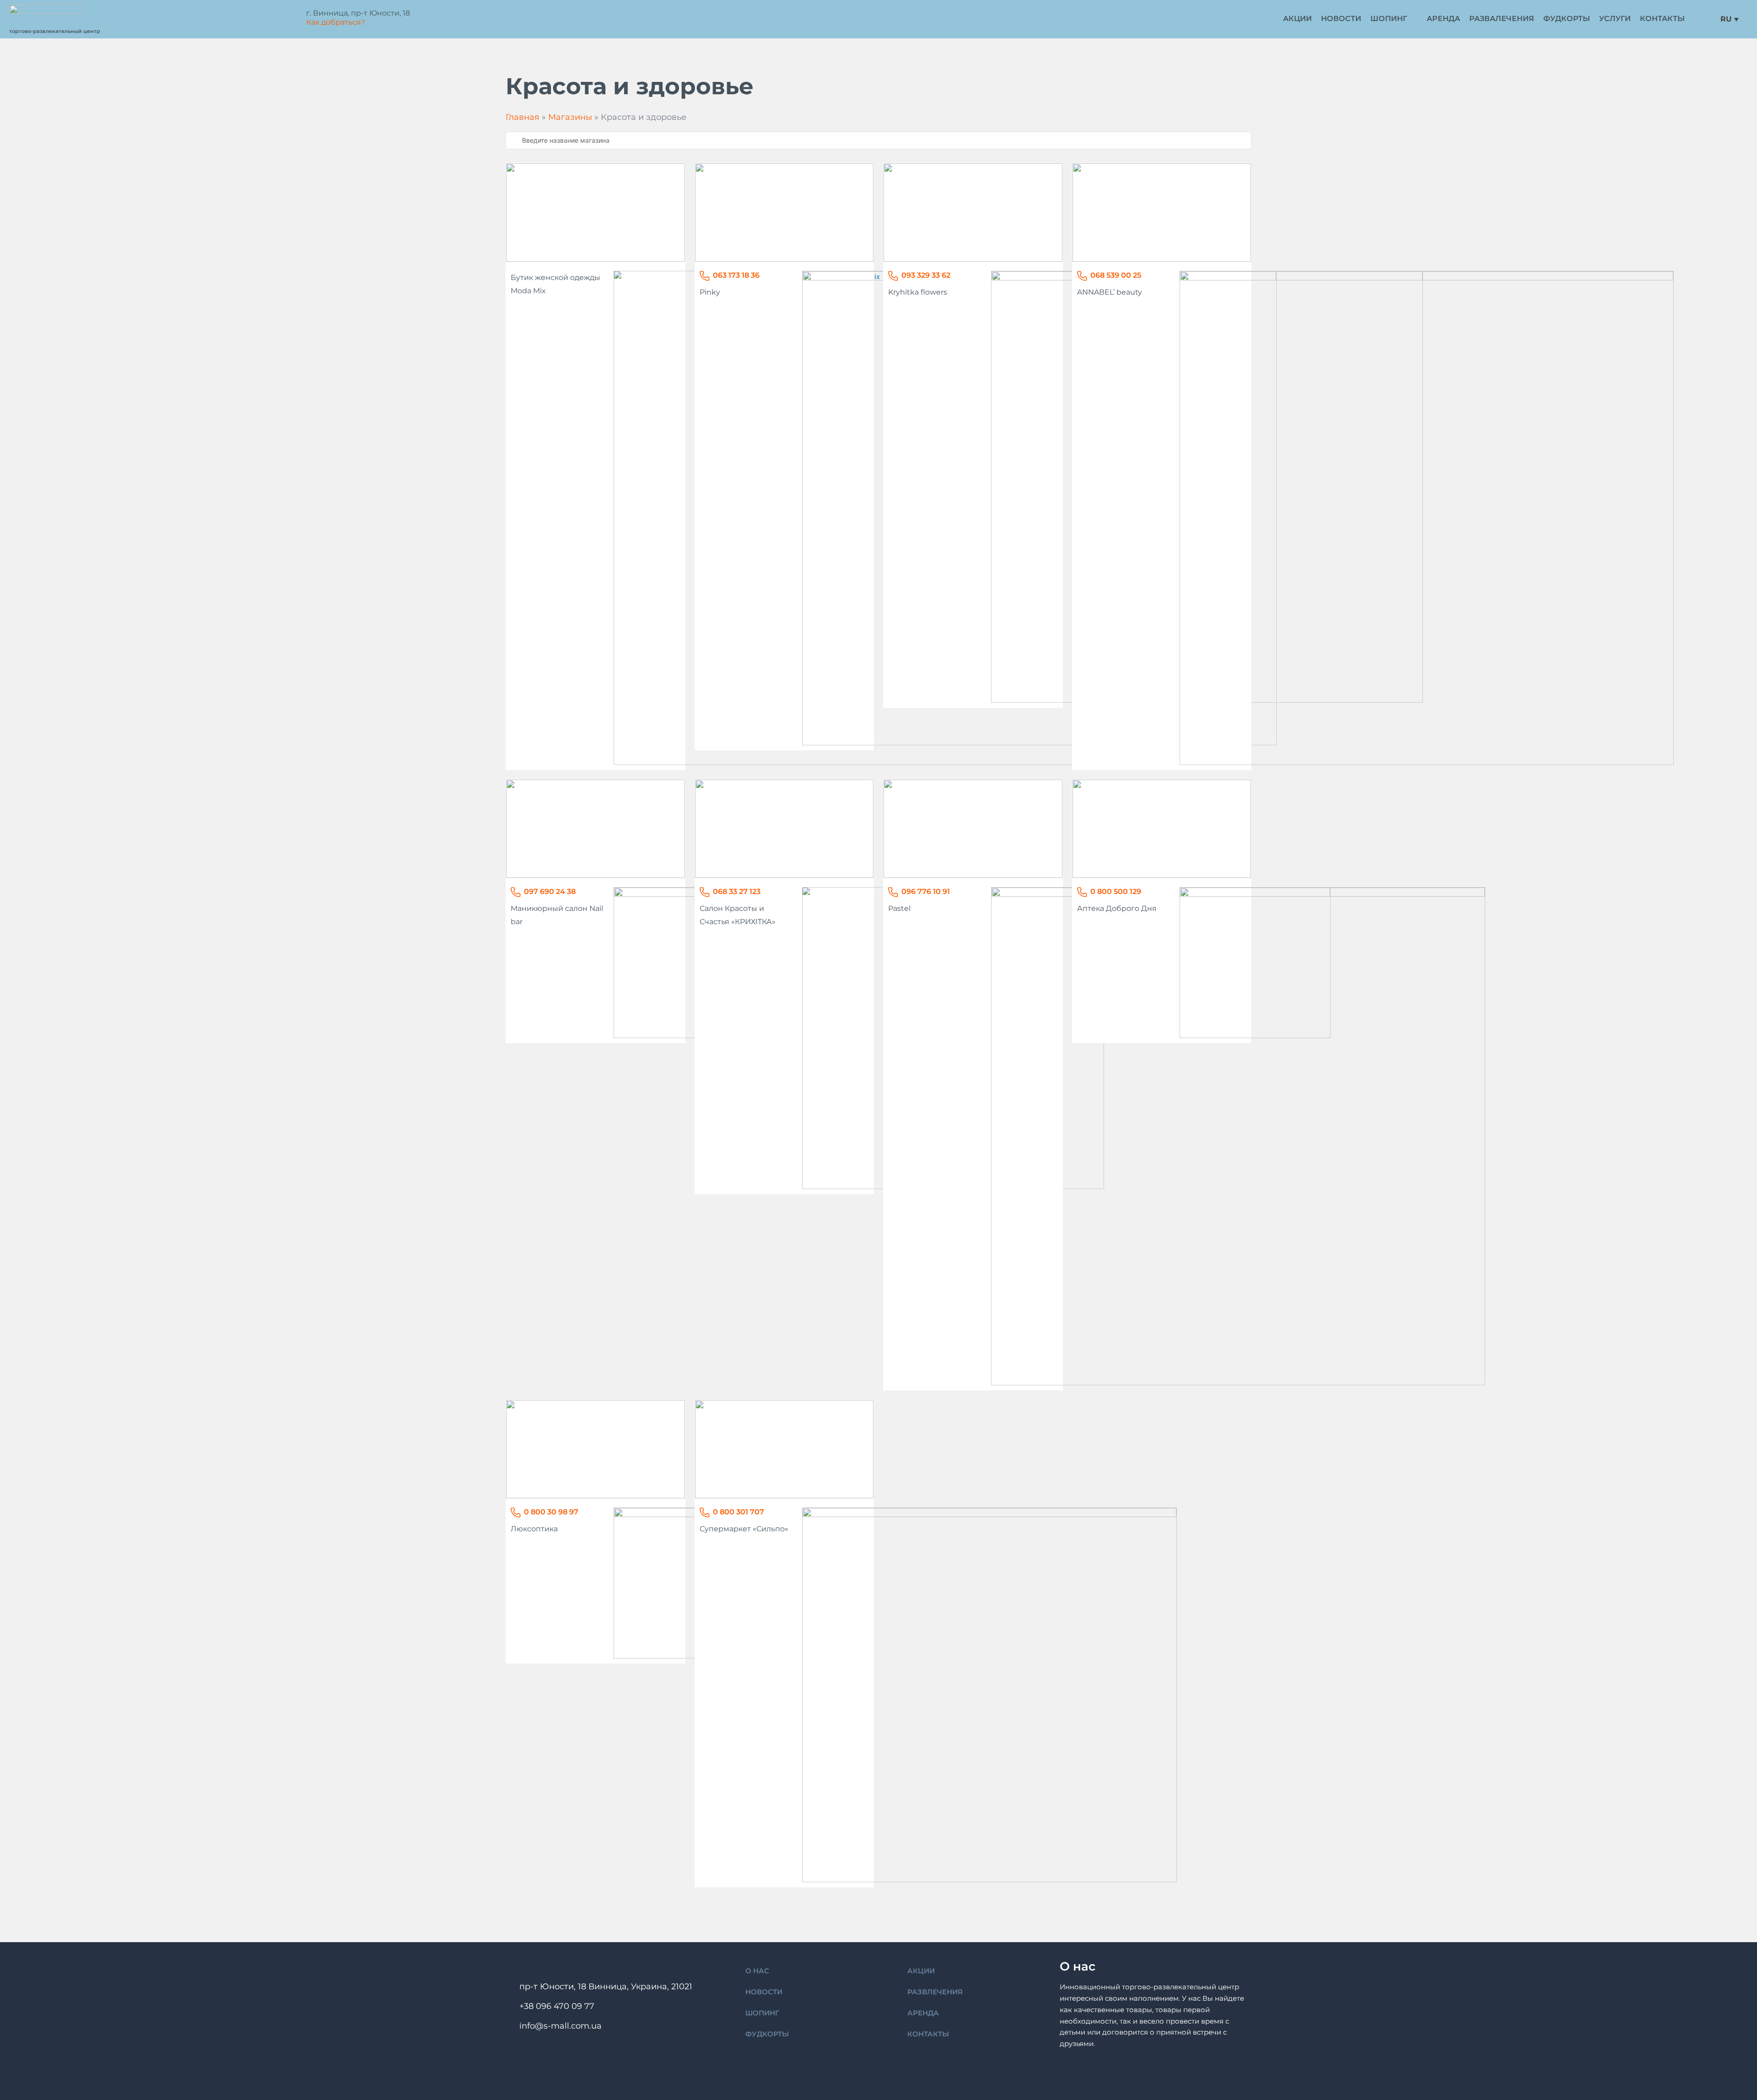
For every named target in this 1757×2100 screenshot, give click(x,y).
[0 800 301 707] (705, 1513)
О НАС (757, 1971)
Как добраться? (336, 22)
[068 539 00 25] (1082, 276)
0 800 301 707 (738, 1512)
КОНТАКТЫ (928, 2034)
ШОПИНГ (762, 2013)
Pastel (899, 908)
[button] (1394, 19)
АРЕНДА (923, 2013)
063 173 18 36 (736, 275)
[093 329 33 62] (893, 276)
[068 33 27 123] (705, 892)
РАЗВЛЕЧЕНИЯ (935, 1992)
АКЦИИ (921, 1971)
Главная (523, 117)
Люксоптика (534, 1529)
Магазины (570, 117)
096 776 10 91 (926, 891)
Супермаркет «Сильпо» (744, 1529)
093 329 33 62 (926, 275)
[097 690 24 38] (516, 892)
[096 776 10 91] (893, 892)
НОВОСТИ (764, 1992)
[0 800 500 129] (1082, 892)
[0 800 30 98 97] (516, 1513)
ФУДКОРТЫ (767, 2034)
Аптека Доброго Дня (1117, 908)
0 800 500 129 (1116, 891)
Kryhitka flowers (918, 292)
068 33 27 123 (737, 891)
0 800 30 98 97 (551, 1512)
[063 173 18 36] (705, 276)
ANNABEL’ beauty (1110, 292)
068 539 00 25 (1116, 275)
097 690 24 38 (550, 891)
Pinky (710, 292)
